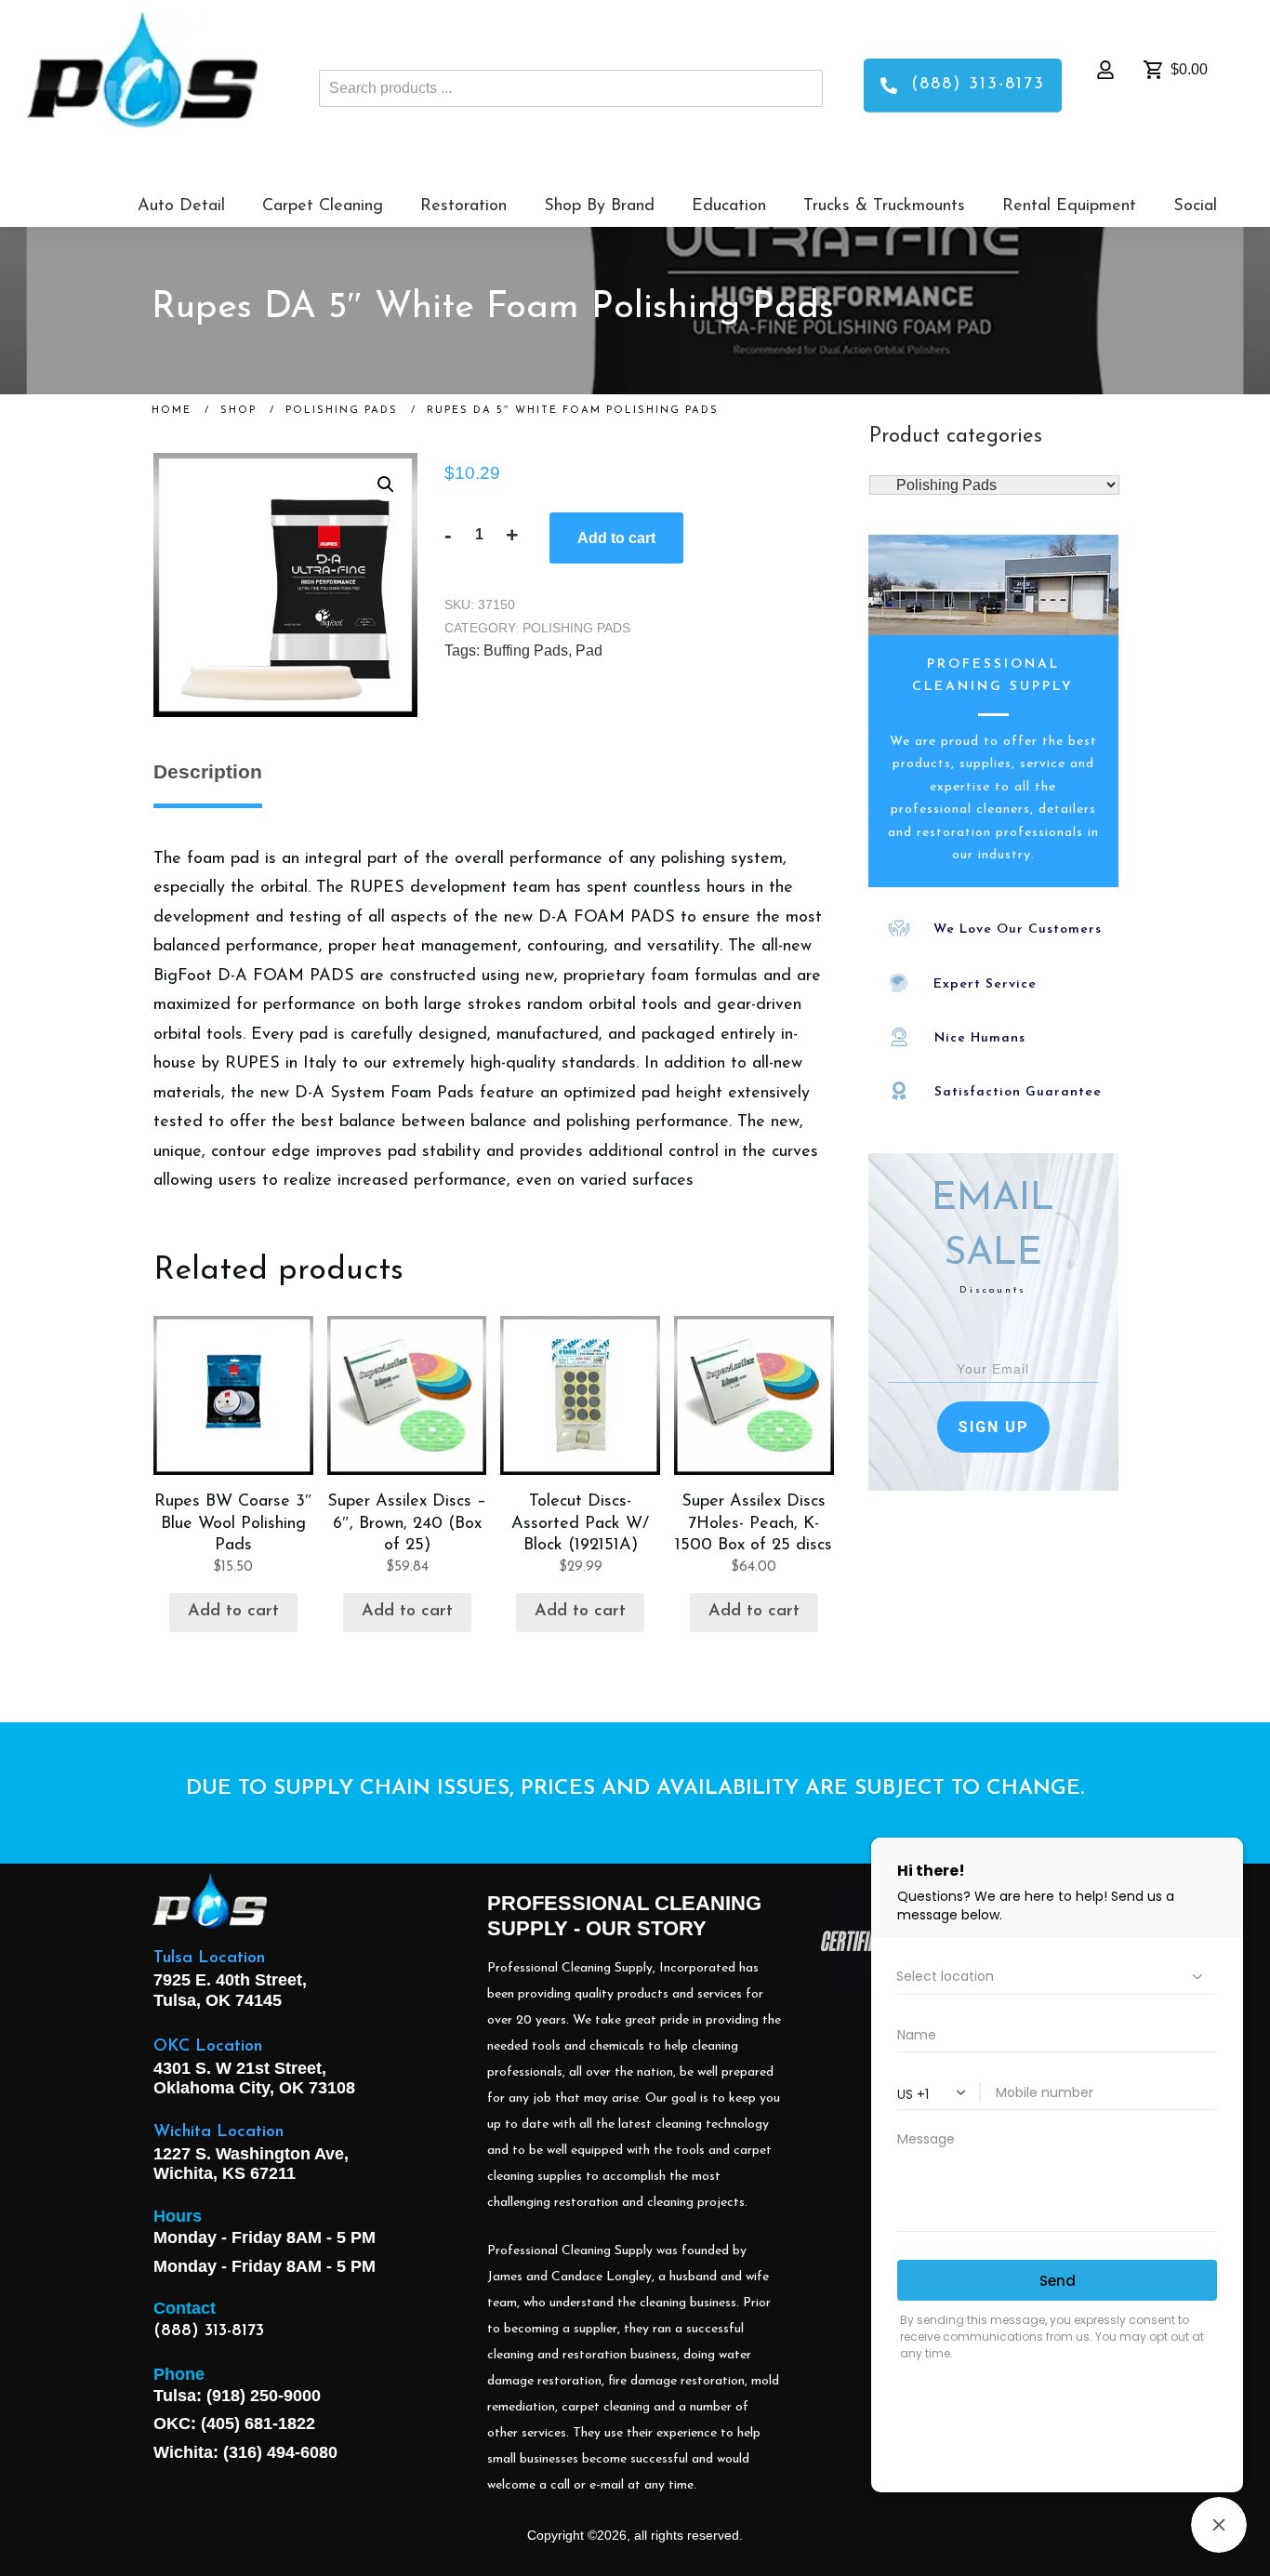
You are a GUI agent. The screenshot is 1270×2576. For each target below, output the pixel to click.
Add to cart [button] (233, 1612)
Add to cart (616, 538)
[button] (386, 485)
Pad (589, 651)
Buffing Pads (526, 651)
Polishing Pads (576, 628)
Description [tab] (208, 771)
